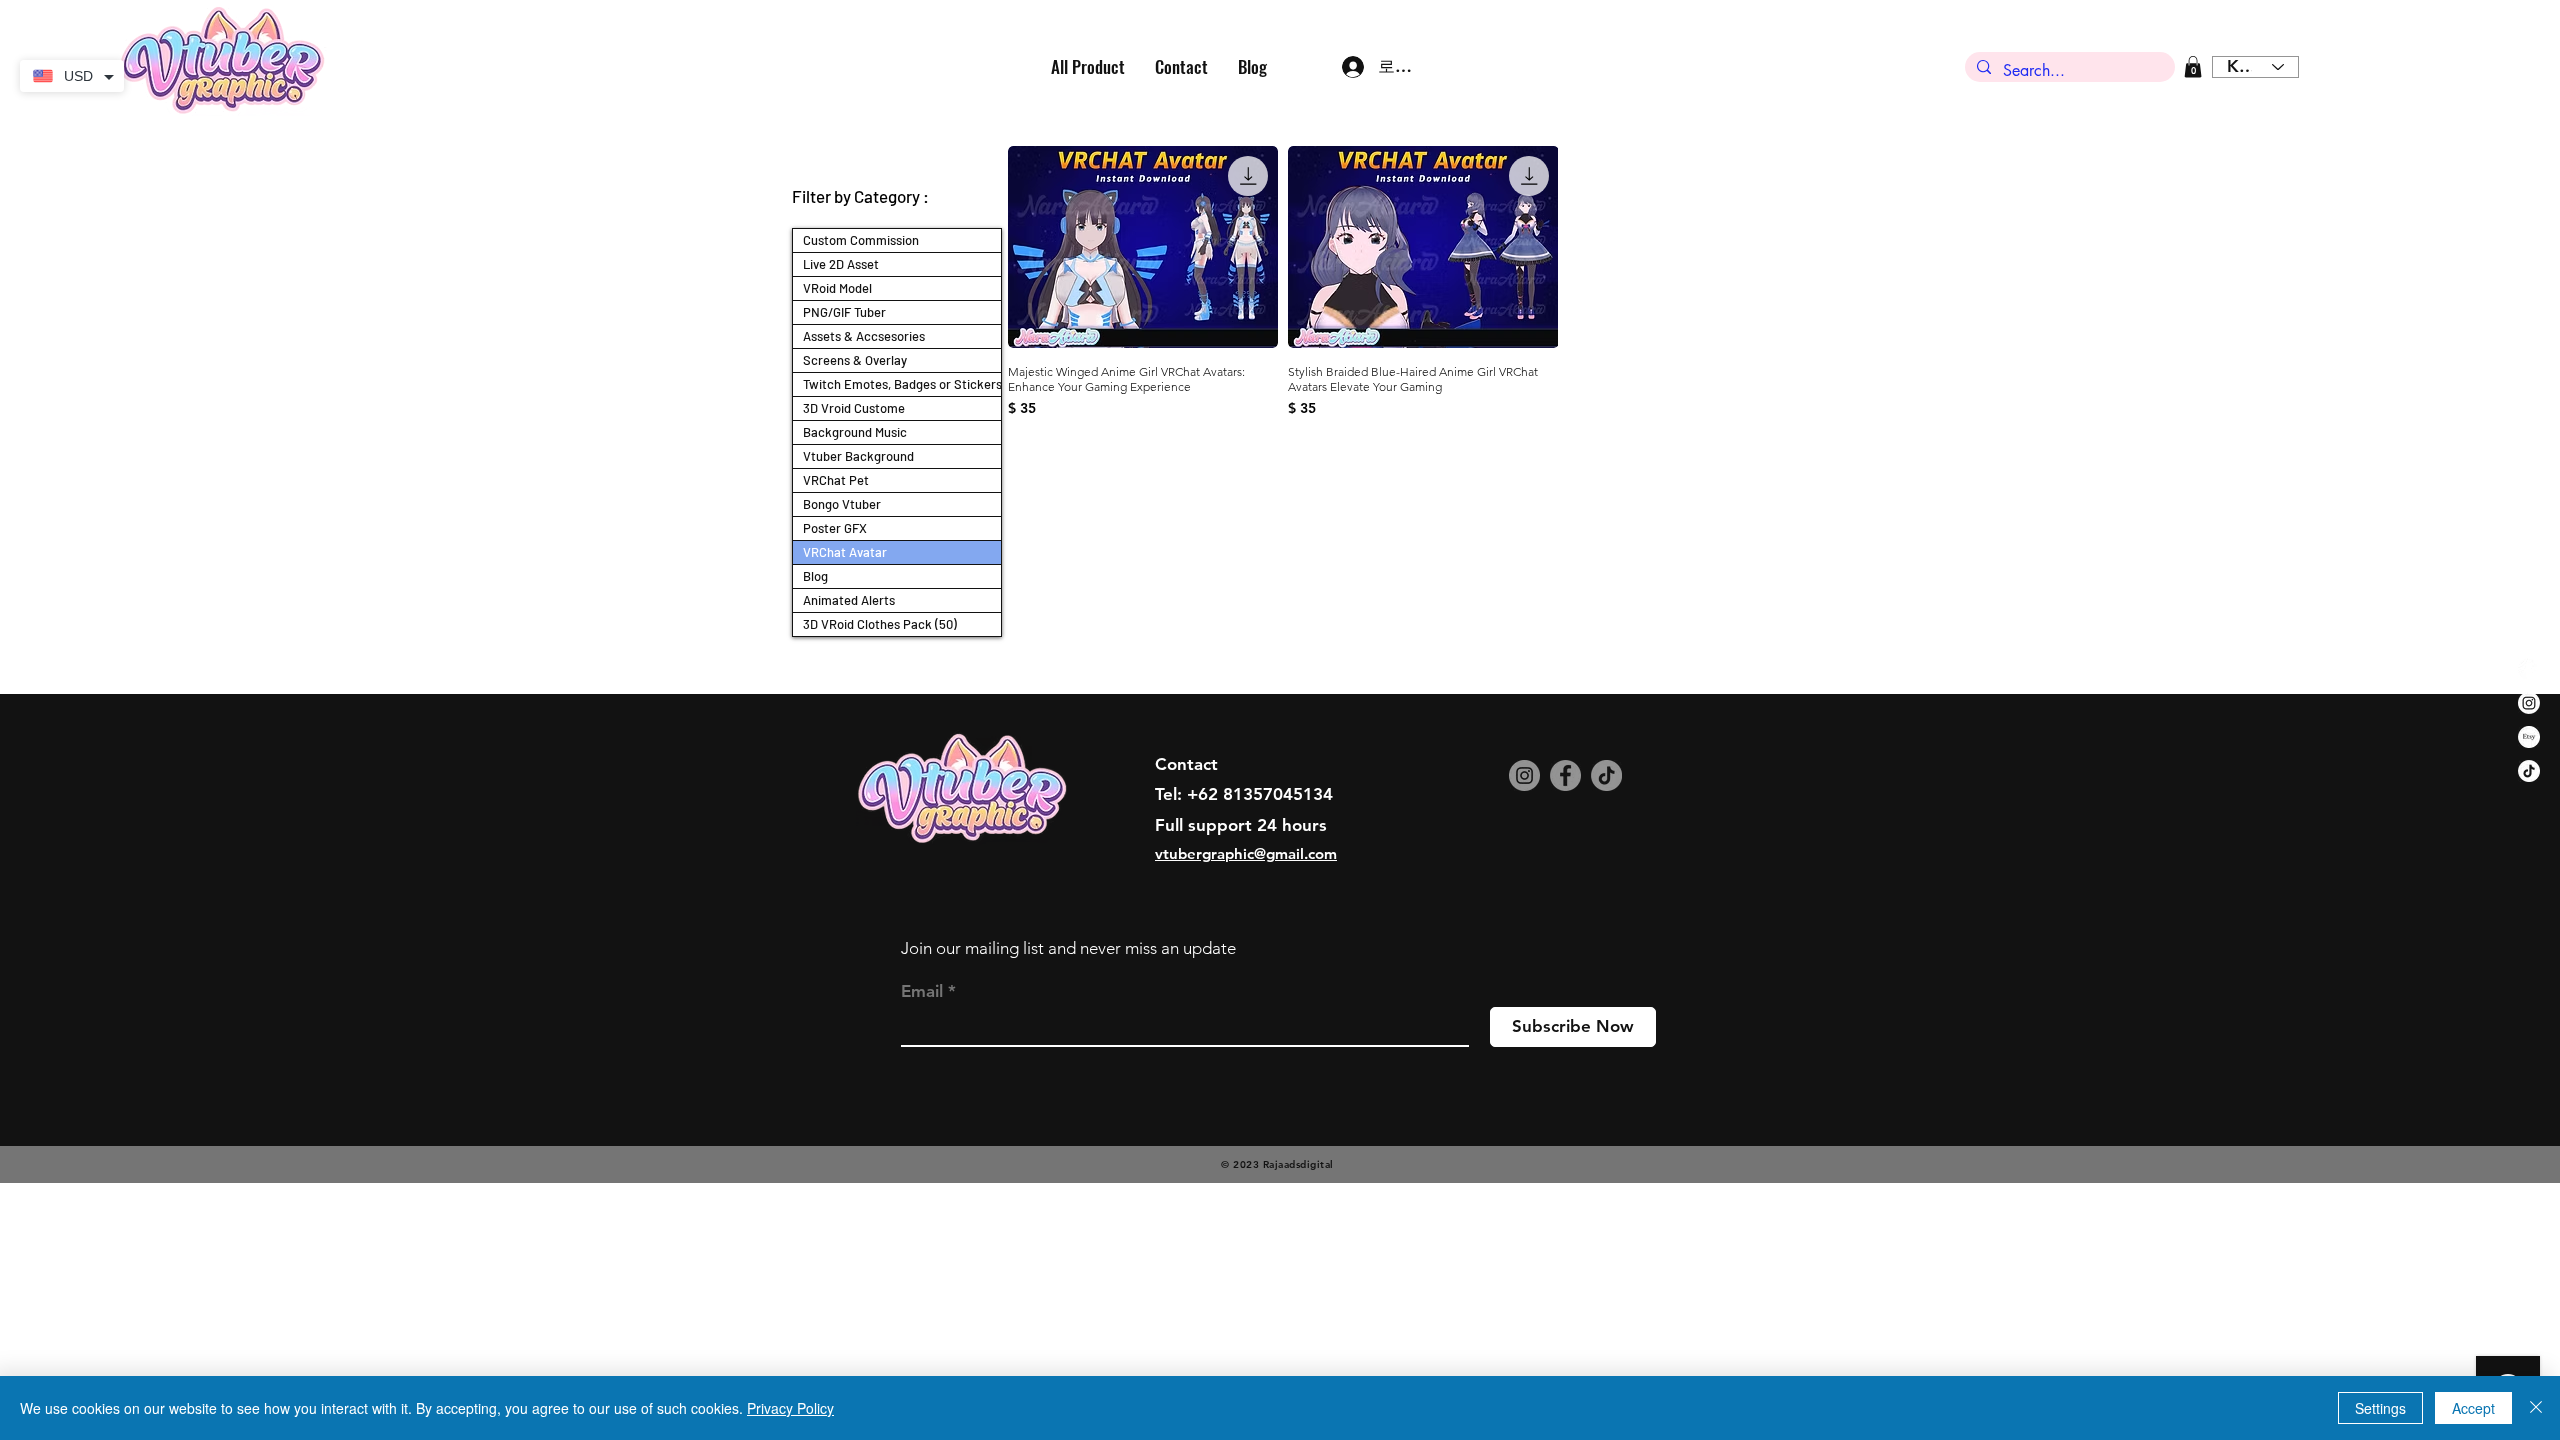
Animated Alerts (849, 600)
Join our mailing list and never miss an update (1068, 948)
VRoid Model (837, 288)
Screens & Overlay (855, 360)
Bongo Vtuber (842, 504)
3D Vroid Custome (854, 408)
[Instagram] (1524, 775)
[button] (2193, 67)
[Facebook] (1565, 775)
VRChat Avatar (845, 552)
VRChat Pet (836, 480)
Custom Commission (861, 240)
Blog (815, 576)
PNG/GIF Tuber (844, 312)
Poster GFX (835, 528)
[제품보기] (1143, 247)
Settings (2380, 1408)
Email (922, 991)
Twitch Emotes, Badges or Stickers (902, 384)
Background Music (855, 432)
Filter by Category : (860, 196)
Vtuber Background (858, 456)
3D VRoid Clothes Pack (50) (880, 624)
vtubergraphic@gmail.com (1246, 853)
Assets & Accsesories (864, 336)
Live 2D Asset (841, 264)
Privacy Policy (790, 1408)
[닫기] (2536, 1408)
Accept (2473, 1408)
